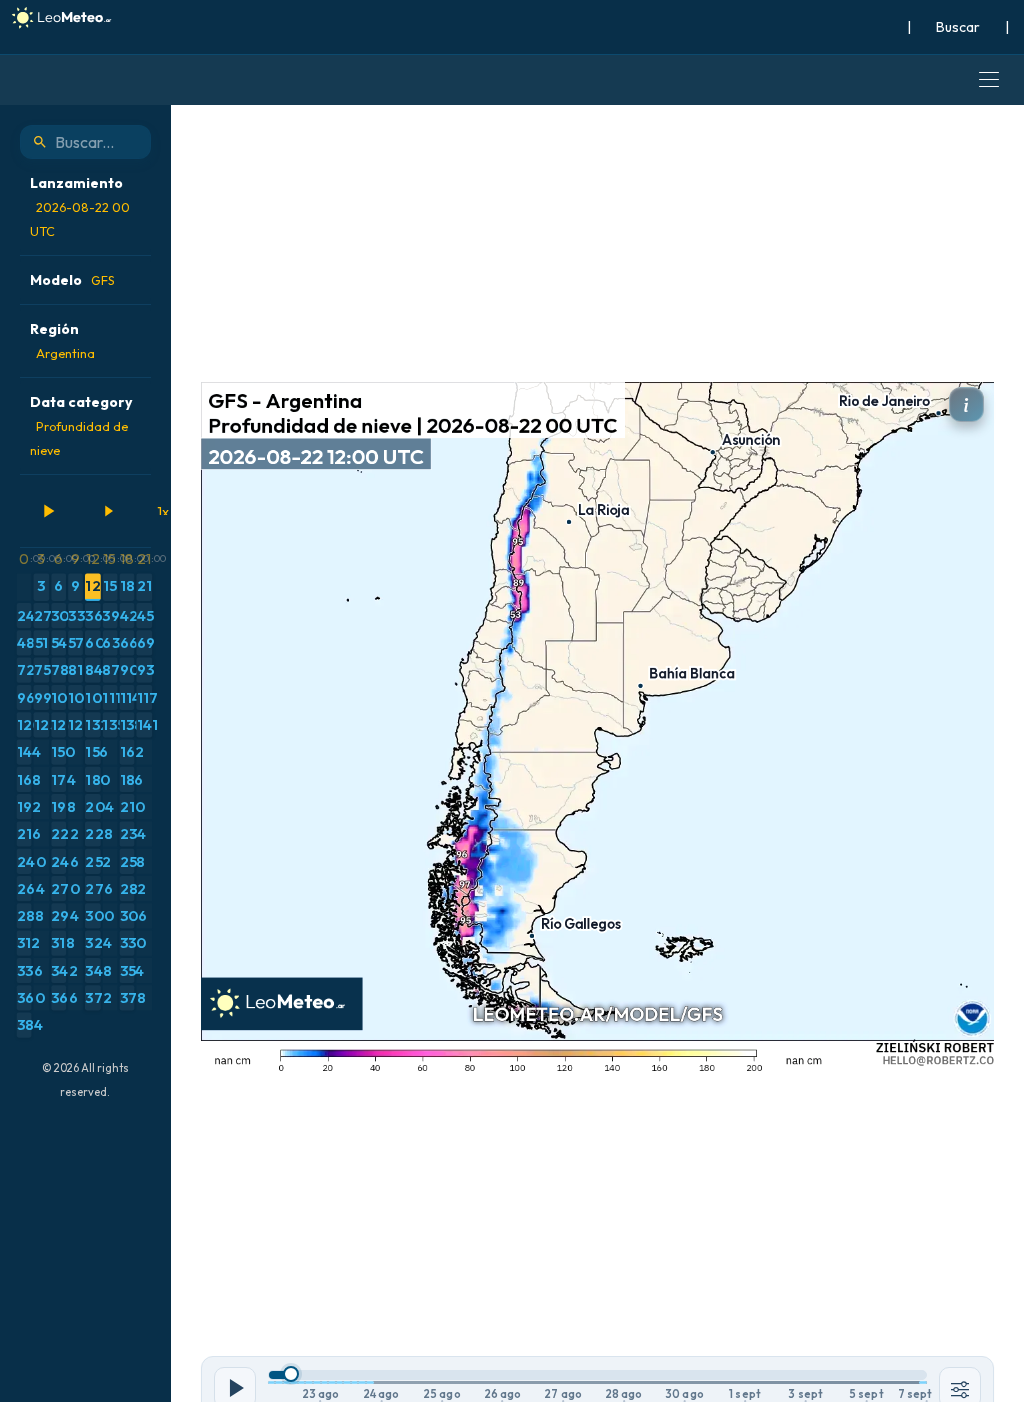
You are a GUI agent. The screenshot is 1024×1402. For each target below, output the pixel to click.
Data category (81, 425)
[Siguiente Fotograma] (108, 511)
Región (62, 340)
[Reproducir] (48, 511)
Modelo (72, 280)
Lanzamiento (80, 206)
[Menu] (989, 80)
